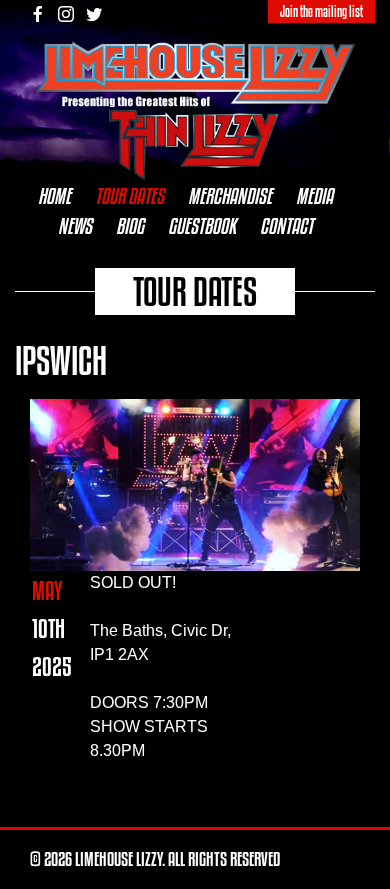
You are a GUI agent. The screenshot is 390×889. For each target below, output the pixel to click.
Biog (130, 226)
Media (314, 196)
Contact (286, 226)
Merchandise (230, 196)
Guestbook (202, 226)
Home (54, 196)
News (75, 226)
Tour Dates (129, 196)
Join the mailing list (321, 11)
